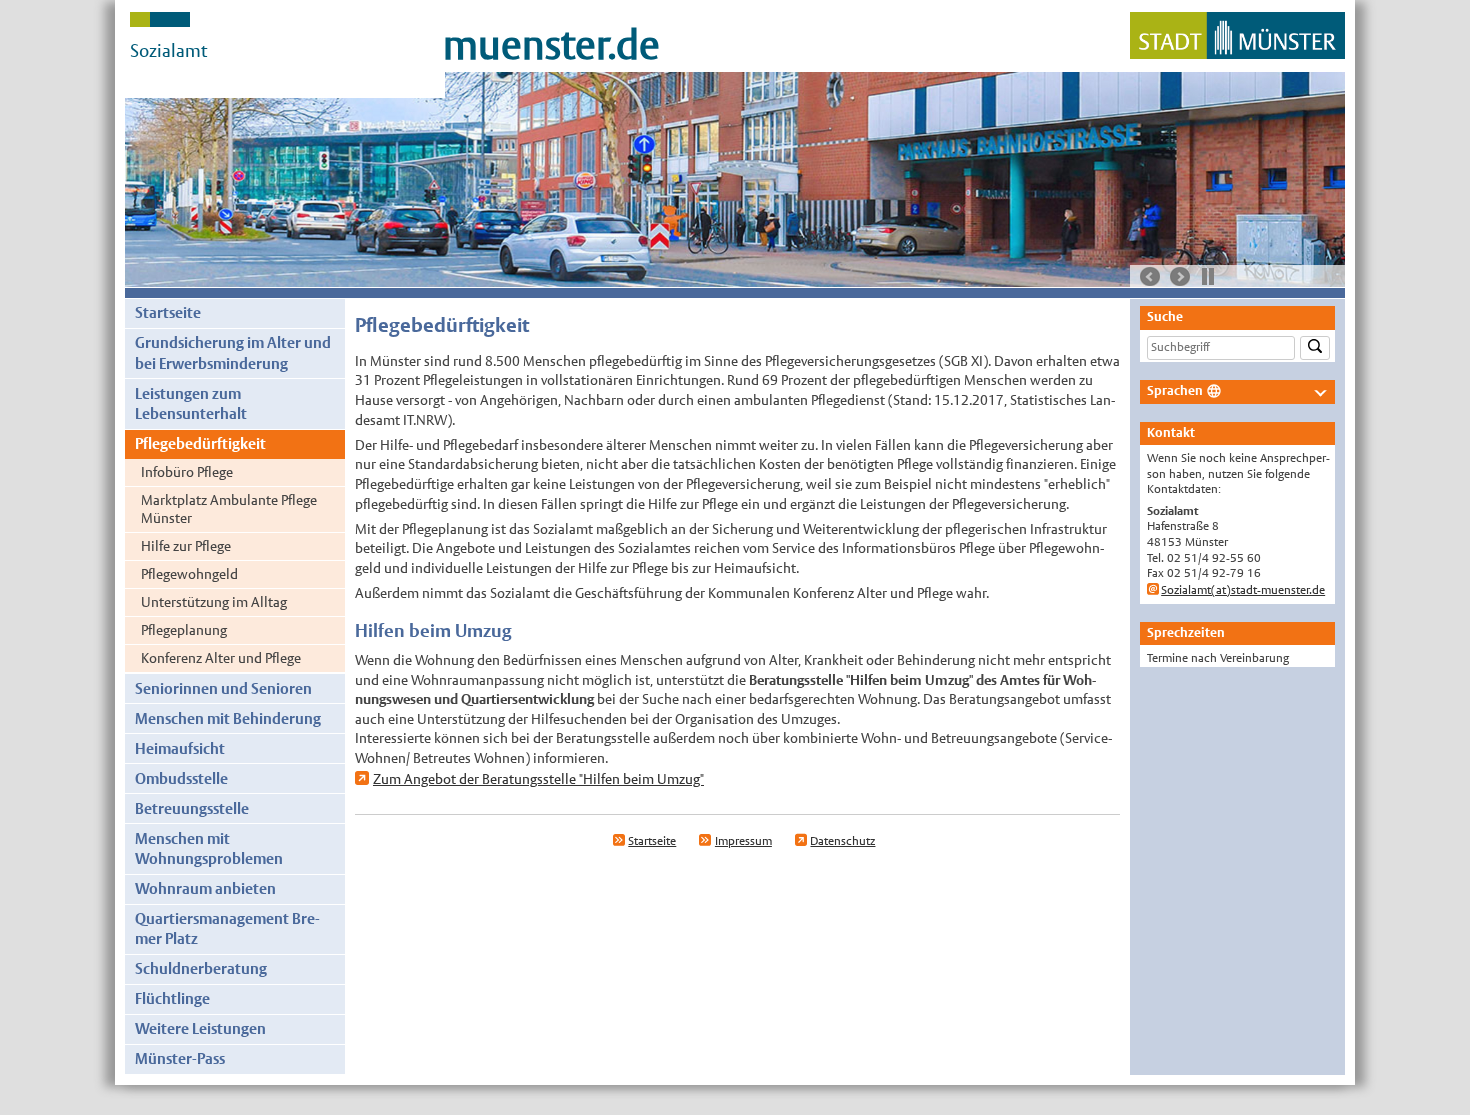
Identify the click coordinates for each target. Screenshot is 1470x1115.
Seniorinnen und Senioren (223, 688)
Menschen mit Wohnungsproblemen (209, 848)
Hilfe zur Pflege (186, 546)
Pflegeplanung (184, 630)
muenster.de (551, 45)
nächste (1180, 277)
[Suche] (1315, 348)
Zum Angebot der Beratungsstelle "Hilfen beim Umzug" (538, 779)
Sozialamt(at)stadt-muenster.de (1243, 590)
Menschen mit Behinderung (228, 718)
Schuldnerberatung (201, 968)
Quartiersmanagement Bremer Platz (227, 928)
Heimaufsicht (180, 748)
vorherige (1150, 277)
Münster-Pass (180, 1058)
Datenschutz (842, 841)
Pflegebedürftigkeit (200, 443)
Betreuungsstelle (192, 808)
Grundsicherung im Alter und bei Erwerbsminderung (233, 352)
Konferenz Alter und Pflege (221, 658)
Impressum (743, 841)
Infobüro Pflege (187, 472)
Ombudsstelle (181, 778)
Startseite (168, 312)
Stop (1208, 276)
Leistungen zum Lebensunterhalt (191, 403)
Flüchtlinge (172, 998)
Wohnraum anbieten (205, 888)
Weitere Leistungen (200, 1028)
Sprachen (1175, 390)
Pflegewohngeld (189, 574)
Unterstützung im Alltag (214, 602)
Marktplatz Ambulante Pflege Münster (229, 509)
